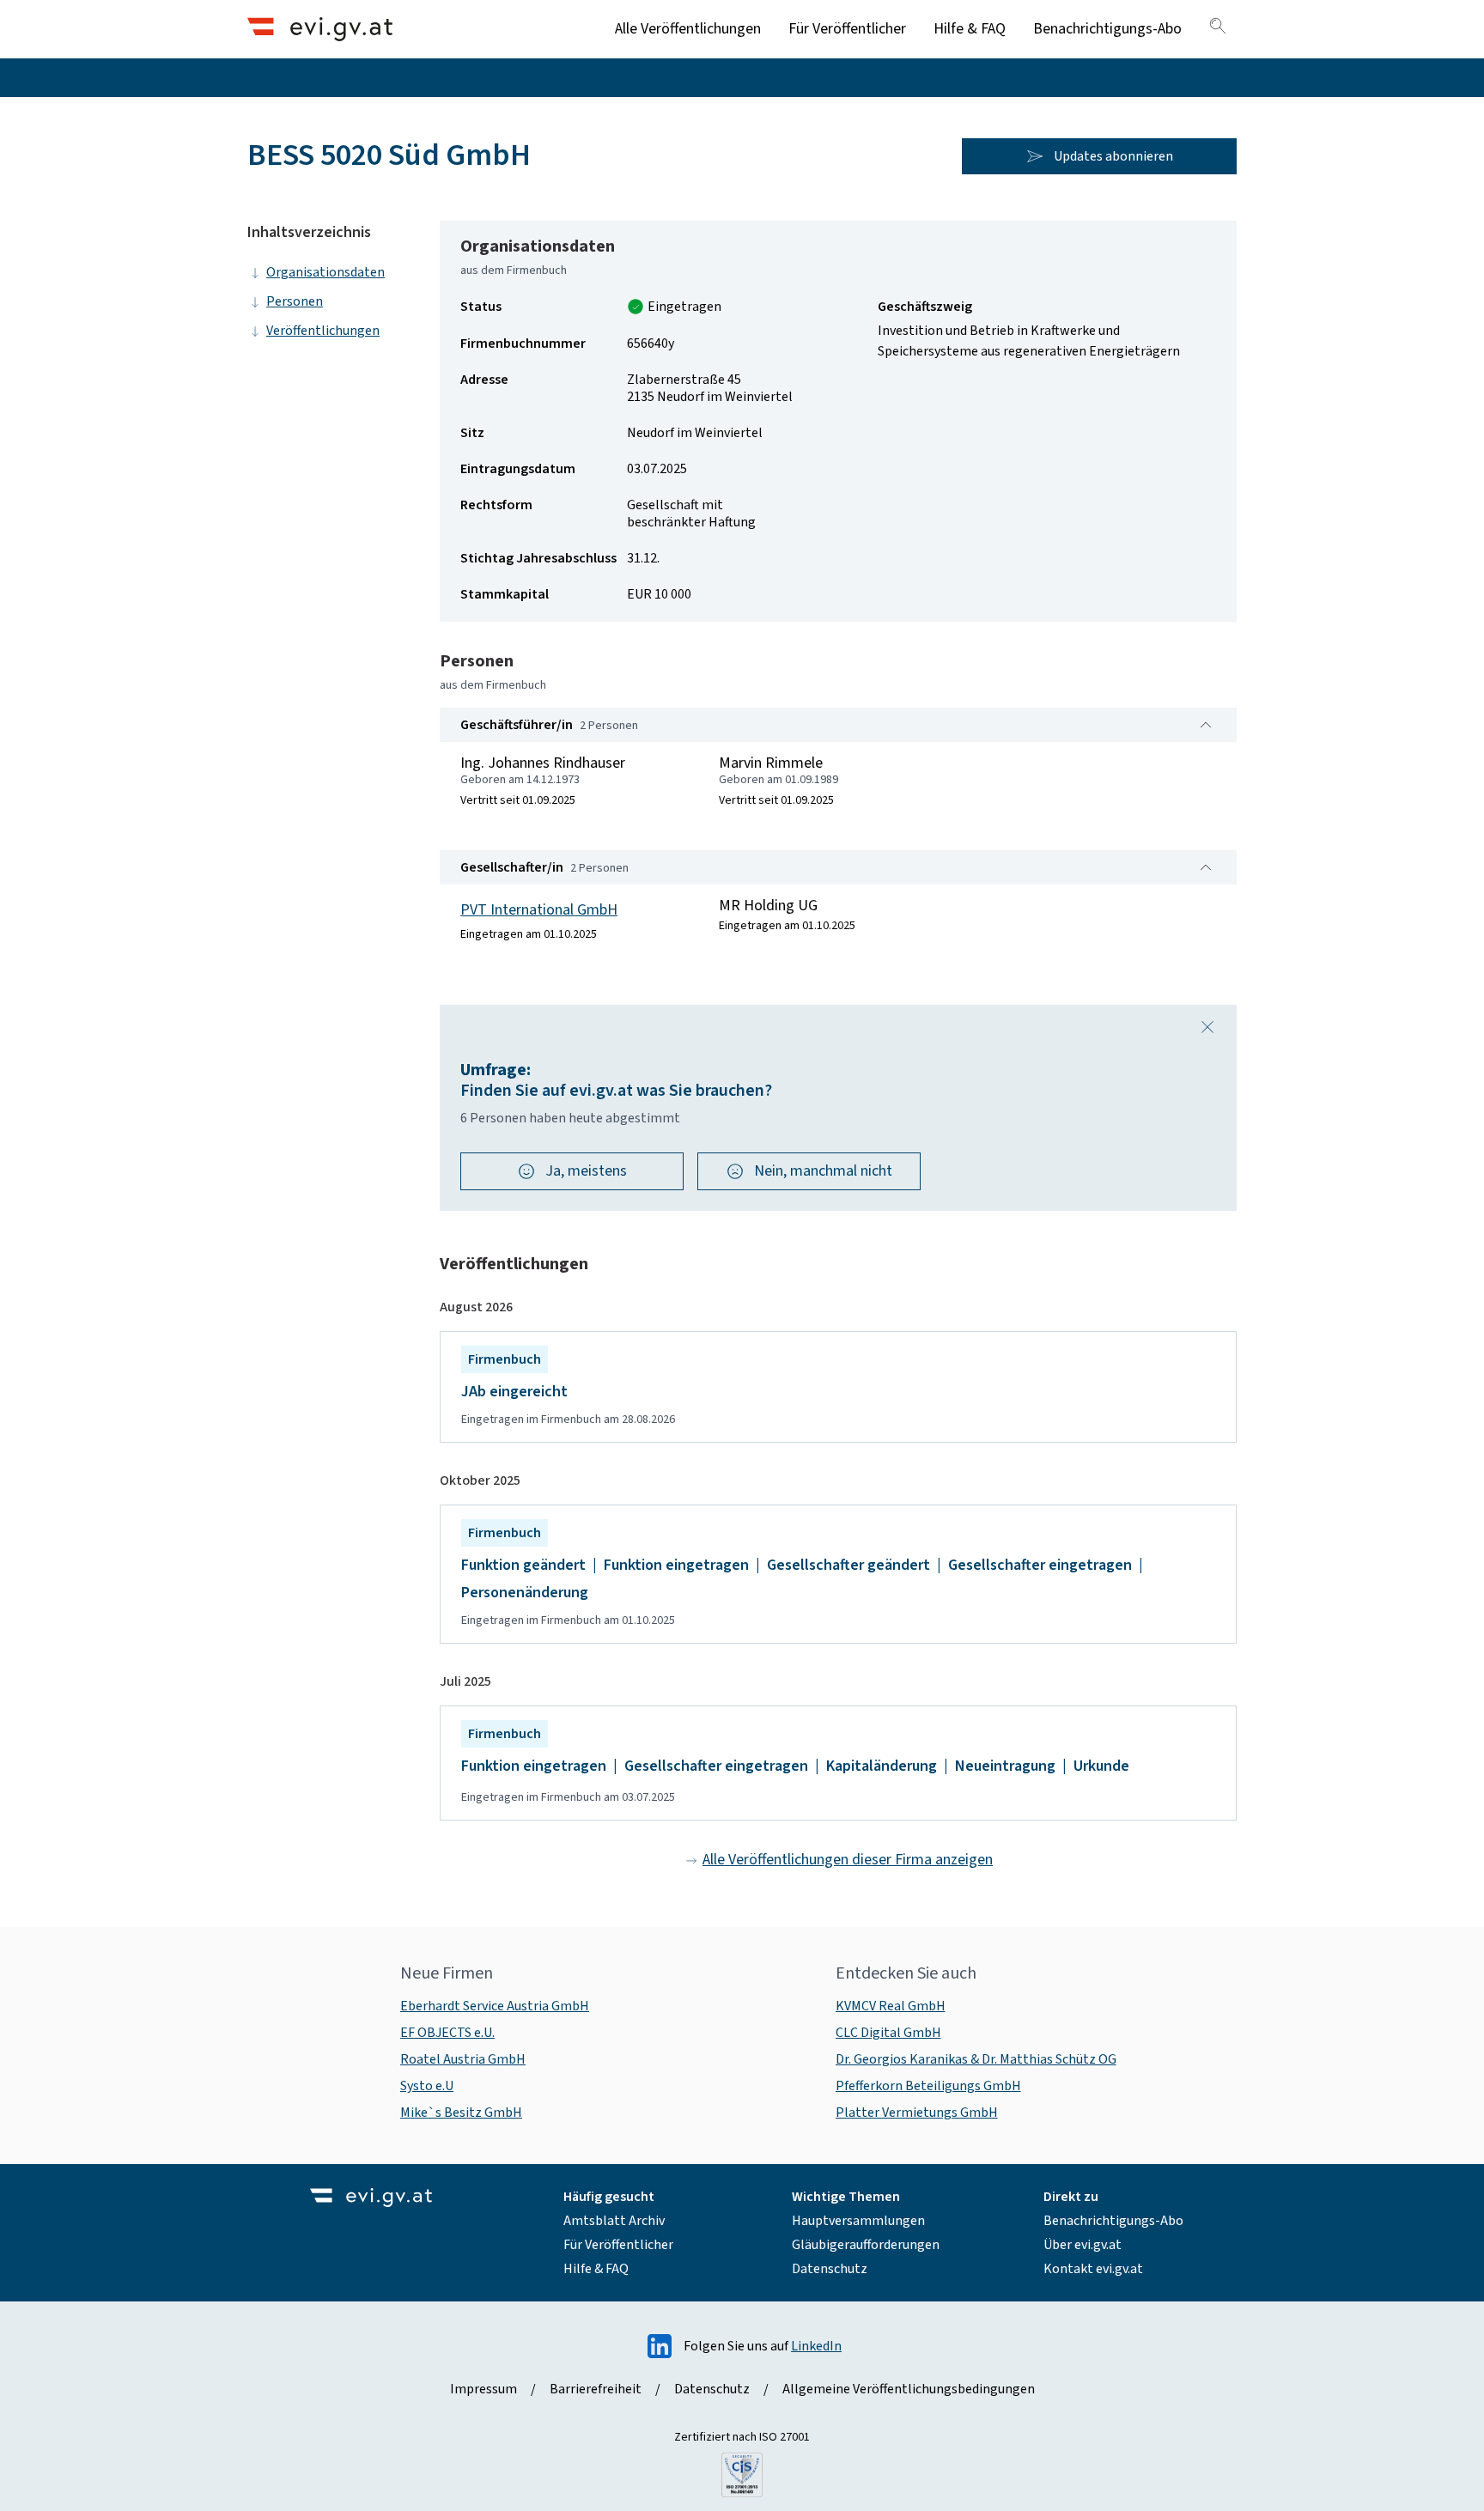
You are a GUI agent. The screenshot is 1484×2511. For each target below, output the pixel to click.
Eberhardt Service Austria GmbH (495, 2006)
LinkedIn (816, 2346)
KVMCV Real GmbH (891, 2006)
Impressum (484, 2389)
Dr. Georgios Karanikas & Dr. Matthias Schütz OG (976, 2059)
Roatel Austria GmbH (463, 2059)
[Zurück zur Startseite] (320, 29)
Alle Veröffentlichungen (688, 29)
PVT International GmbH (539, 910)
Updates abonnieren (1113, 156)
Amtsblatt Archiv (614, 2221)
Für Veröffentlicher (847, 29)
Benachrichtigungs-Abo (1107, 29)
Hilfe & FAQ (970, 29)
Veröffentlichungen (323, 331)
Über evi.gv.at (1083, 2245)
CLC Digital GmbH (888, 2033)
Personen (295, 301)
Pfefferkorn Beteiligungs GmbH (928, 2086)
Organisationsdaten (325, 272)
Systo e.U (427, 2086)
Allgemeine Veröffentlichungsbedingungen (909, 2389)
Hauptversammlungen (858, 2221)
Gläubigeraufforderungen (866, 2245)
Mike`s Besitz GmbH (461, 2113)
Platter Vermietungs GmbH (917, 2113)
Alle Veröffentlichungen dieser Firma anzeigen (848, 1860)
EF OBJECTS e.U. (447, 2033)
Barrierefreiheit (596, 2389)
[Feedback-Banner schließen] (1207, 1027)
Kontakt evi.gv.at (1093, 2269)
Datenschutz (830, 2269)
